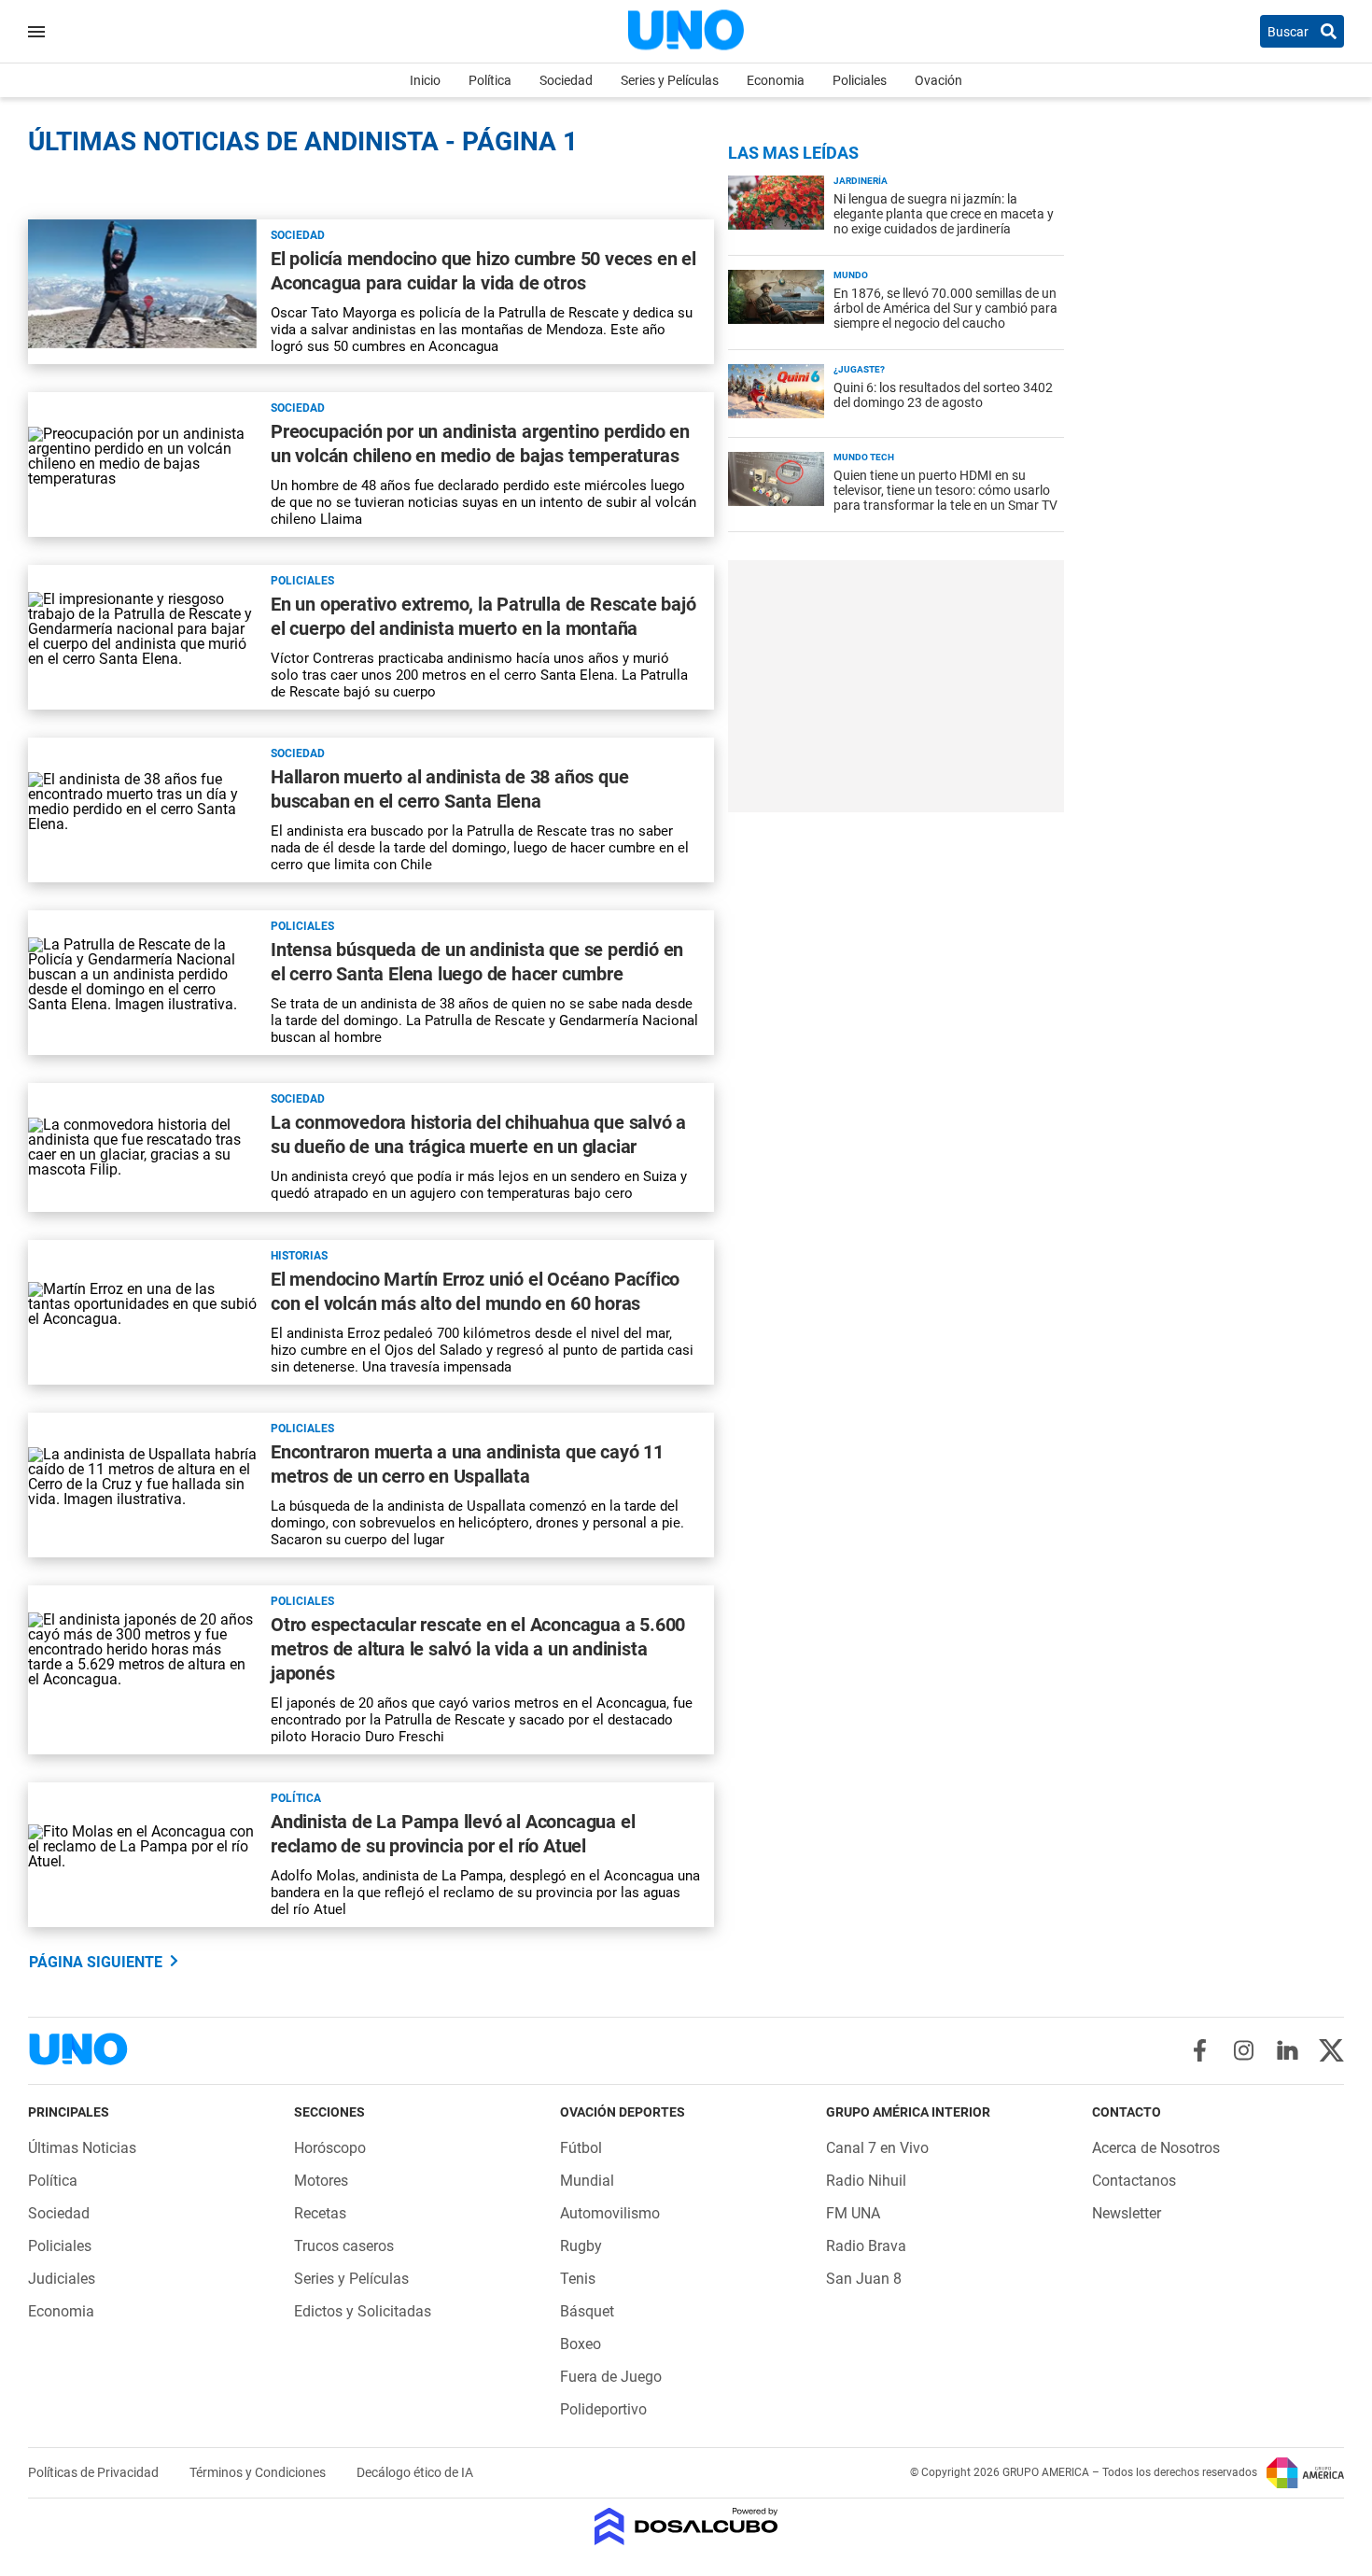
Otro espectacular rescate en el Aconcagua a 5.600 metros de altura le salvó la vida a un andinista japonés (478, 1649)
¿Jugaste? (859, 369)
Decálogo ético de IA (415, 2472)
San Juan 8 (864, 2279)
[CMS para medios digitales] (686, 2528)
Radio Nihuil (866, 2181)
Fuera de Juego (611, 2377)
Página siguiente (96, 1962)
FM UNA (853, 2213)
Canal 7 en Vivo (877, 2148)
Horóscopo (330, 2148)
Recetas (320, 2213)
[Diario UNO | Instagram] (1244, 2050)
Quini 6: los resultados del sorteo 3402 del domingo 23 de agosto (943, 395)
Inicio (425, 80)
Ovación (938, 80)
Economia (776, 80)
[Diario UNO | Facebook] (1200, 2050)
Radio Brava (866, 2246)
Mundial (587, 2181)
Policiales (860, 80)
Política (490, 80)
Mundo (851, 275)
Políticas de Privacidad (95, 2472)
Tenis (578, 2279)
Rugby (581, 2246)
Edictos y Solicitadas (363, 2311)
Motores (321, 2181)
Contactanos (1134, 2181)
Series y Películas (670, 80)
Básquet (587, 2311)
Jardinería (861, 181)
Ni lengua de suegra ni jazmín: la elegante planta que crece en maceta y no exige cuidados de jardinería (944, 214)
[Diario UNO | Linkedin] (1288, 2050)
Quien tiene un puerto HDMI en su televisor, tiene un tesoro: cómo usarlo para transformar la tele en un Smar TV (945, 490)
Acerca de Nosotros (1156, 2148)
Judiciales (62, 2279)
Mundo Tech (864, 457)
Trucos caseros (344, 2246)
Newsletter (1127, 2213)
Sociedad (566, 80)
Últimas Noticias (82, 2148)
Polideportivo (603, 2409)
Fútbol (581, 2148)
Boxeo (581, 2344)
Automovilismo (610, 2213)
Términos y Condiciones (259, 2472)
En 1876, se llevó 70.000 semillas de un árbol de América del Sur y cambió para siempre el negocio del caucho (945, 308)
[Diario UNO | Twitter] (1331, 2050)
